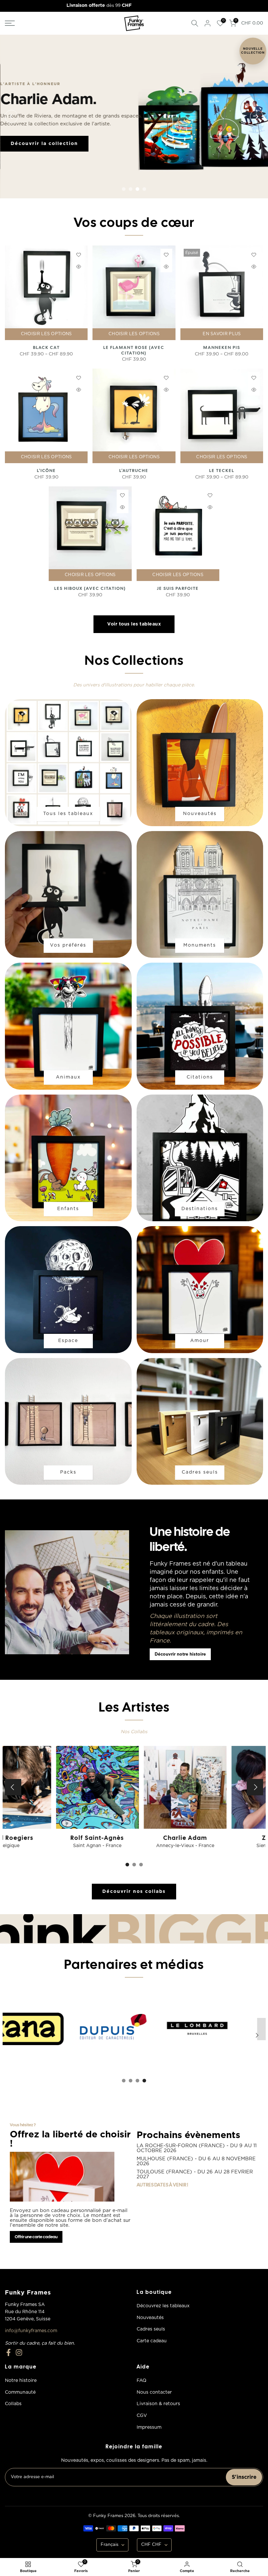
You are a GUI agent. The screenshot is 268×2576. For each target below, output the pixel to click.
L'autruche (134, 471)
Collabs (13, 2404)
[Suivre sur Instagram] (19, 2353)
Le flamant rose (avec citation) (134, 350)
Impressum (149, 2427)
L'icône (46, 471)
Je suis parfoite (178, 588)
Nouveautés (150, 2318)
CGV (142, 2416)
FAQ (142, 2381)
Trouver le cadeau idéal (45, 143)
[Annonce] (136, 6)
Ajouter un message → (126, 143)
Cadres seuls (151, 2329)
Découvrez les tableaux (163, 2306)
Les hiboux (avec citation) (90, 588)
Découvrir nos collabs (134, 1892)
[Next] (257, 117)
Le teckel (222, 471)
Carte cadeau (152, 2341)
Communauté (20, 2392)
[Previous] (11, 117)
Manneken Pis (222, 347)
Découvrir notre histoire (180, 1654)
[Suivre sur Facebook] (8, 2353)
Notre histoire (21, 2381)
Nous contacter (154, 2392)
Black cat (46, 347)
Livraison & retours (158, 2404)
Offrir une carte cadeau (36, 2237)
